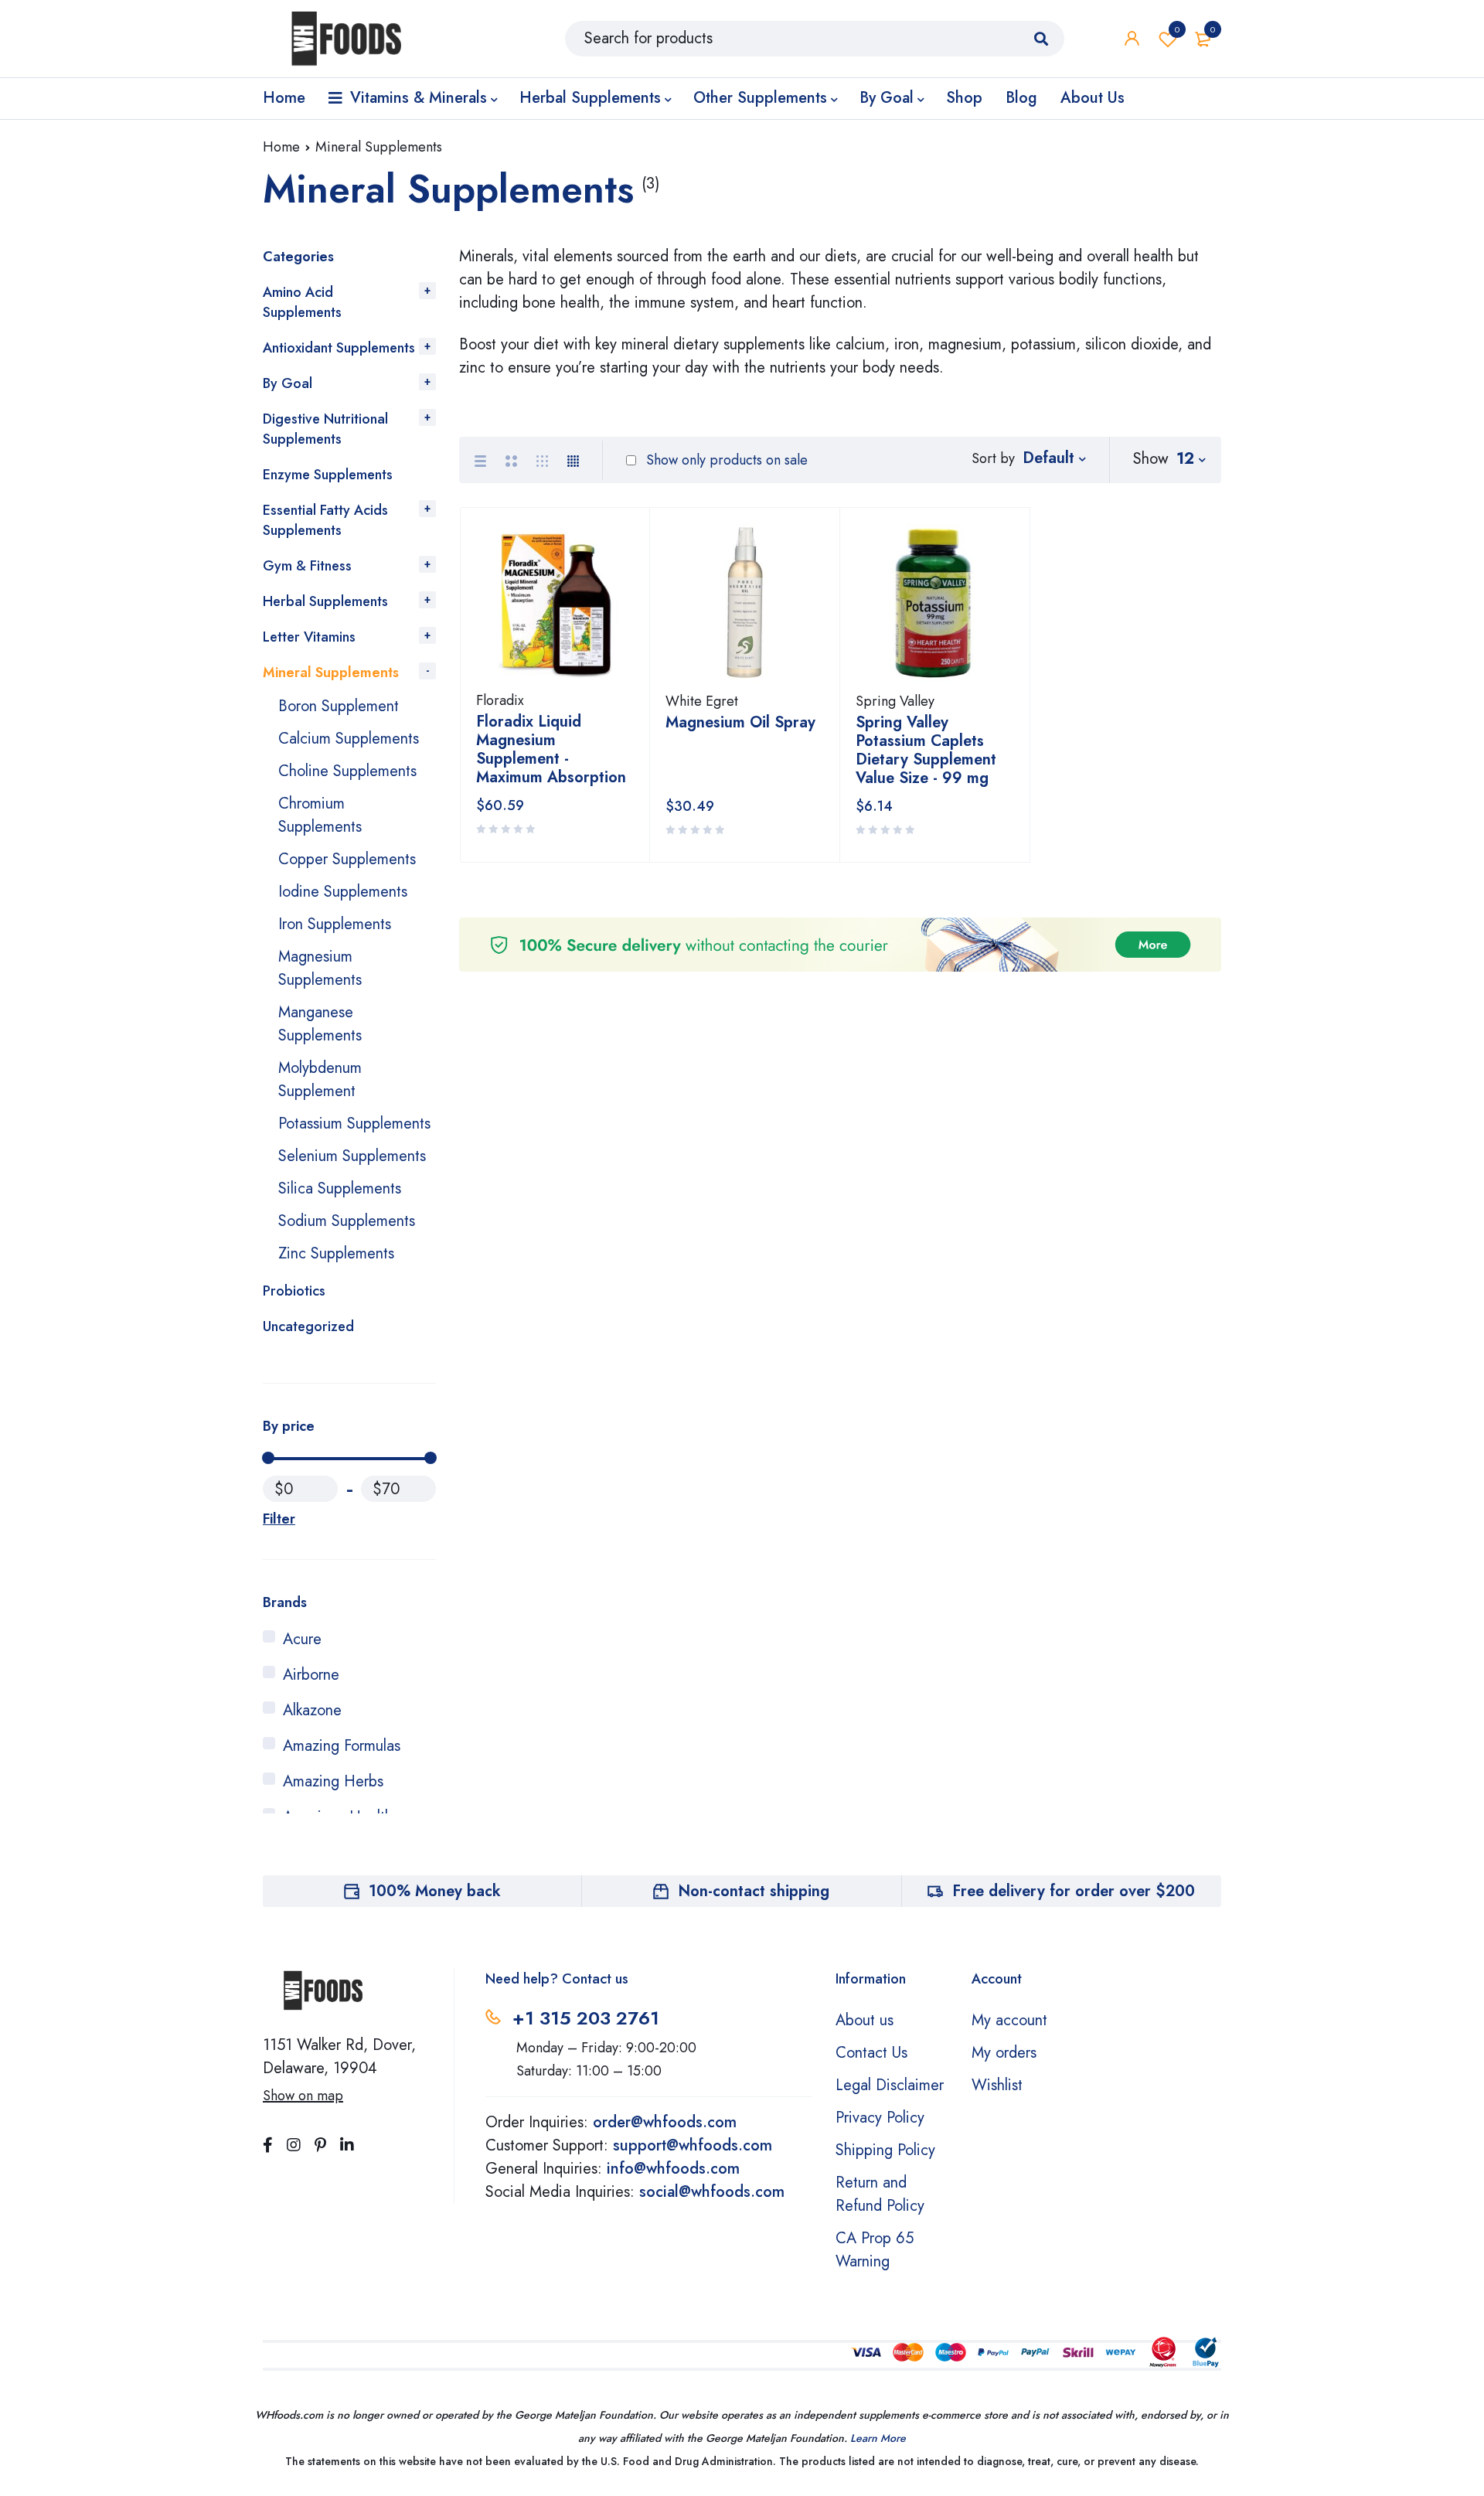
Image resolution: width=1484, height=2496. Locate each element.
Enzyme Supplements (328, 475)
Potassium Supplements (354, 1124)
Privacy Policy (880, 2118)
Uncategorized (308, 1326)
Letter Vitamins (309, 637)
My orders (1004, 2053)
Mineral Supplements (331, 673)
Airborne (311, 1675)
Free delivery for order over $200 (1074, 1891)
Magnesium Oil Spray (740, 722)
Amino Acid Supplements (302, 302)
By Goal (288, 383)
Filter (279, 1519)
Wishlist (1177, 29)
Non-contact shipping (754, 1891)
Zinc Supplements (336, 1253)
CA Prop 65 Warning (875, 2250)
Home (281, 147)
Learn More (878, 2438)
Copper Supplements (347, 859)
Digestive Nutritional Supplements (325, 429)
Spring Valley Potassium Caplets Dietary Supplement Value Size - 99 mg (926, 750)
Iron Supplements (335, 924)
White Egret (702, 701)
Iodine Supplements (343, 892)
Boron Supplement (339, 706)
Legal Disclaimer (890, 2085)
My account (1009, 2020)
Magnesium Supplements (320, 968)
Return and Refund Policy (880, 2194)
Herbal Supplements (325, 601)
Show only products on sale (725, 460)
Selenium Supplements (352, 1156)
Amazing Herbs (333, 1781)
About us (865, 2020)
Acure (302, 1639)
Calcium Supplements (349, 739)
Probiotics (294, 1291)
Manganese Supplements (320, 1024)
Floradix (500, 700)
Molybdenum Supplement (320, 1079)
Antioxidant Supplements (339, 348)
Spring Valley (895, 701)
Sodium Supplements (347, 1221)
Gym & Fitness (307, 566)
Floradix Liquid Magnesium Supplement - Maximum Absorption (551, 749)
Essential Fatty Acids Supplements (325, 520)
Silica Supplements (340, 1188)
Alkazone (312, 1710)
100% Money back (435, 1891)
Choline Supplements (347, 771)
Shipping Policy (885, 2150)
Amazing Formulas (342, 1746)
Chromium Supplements (320, 815)
